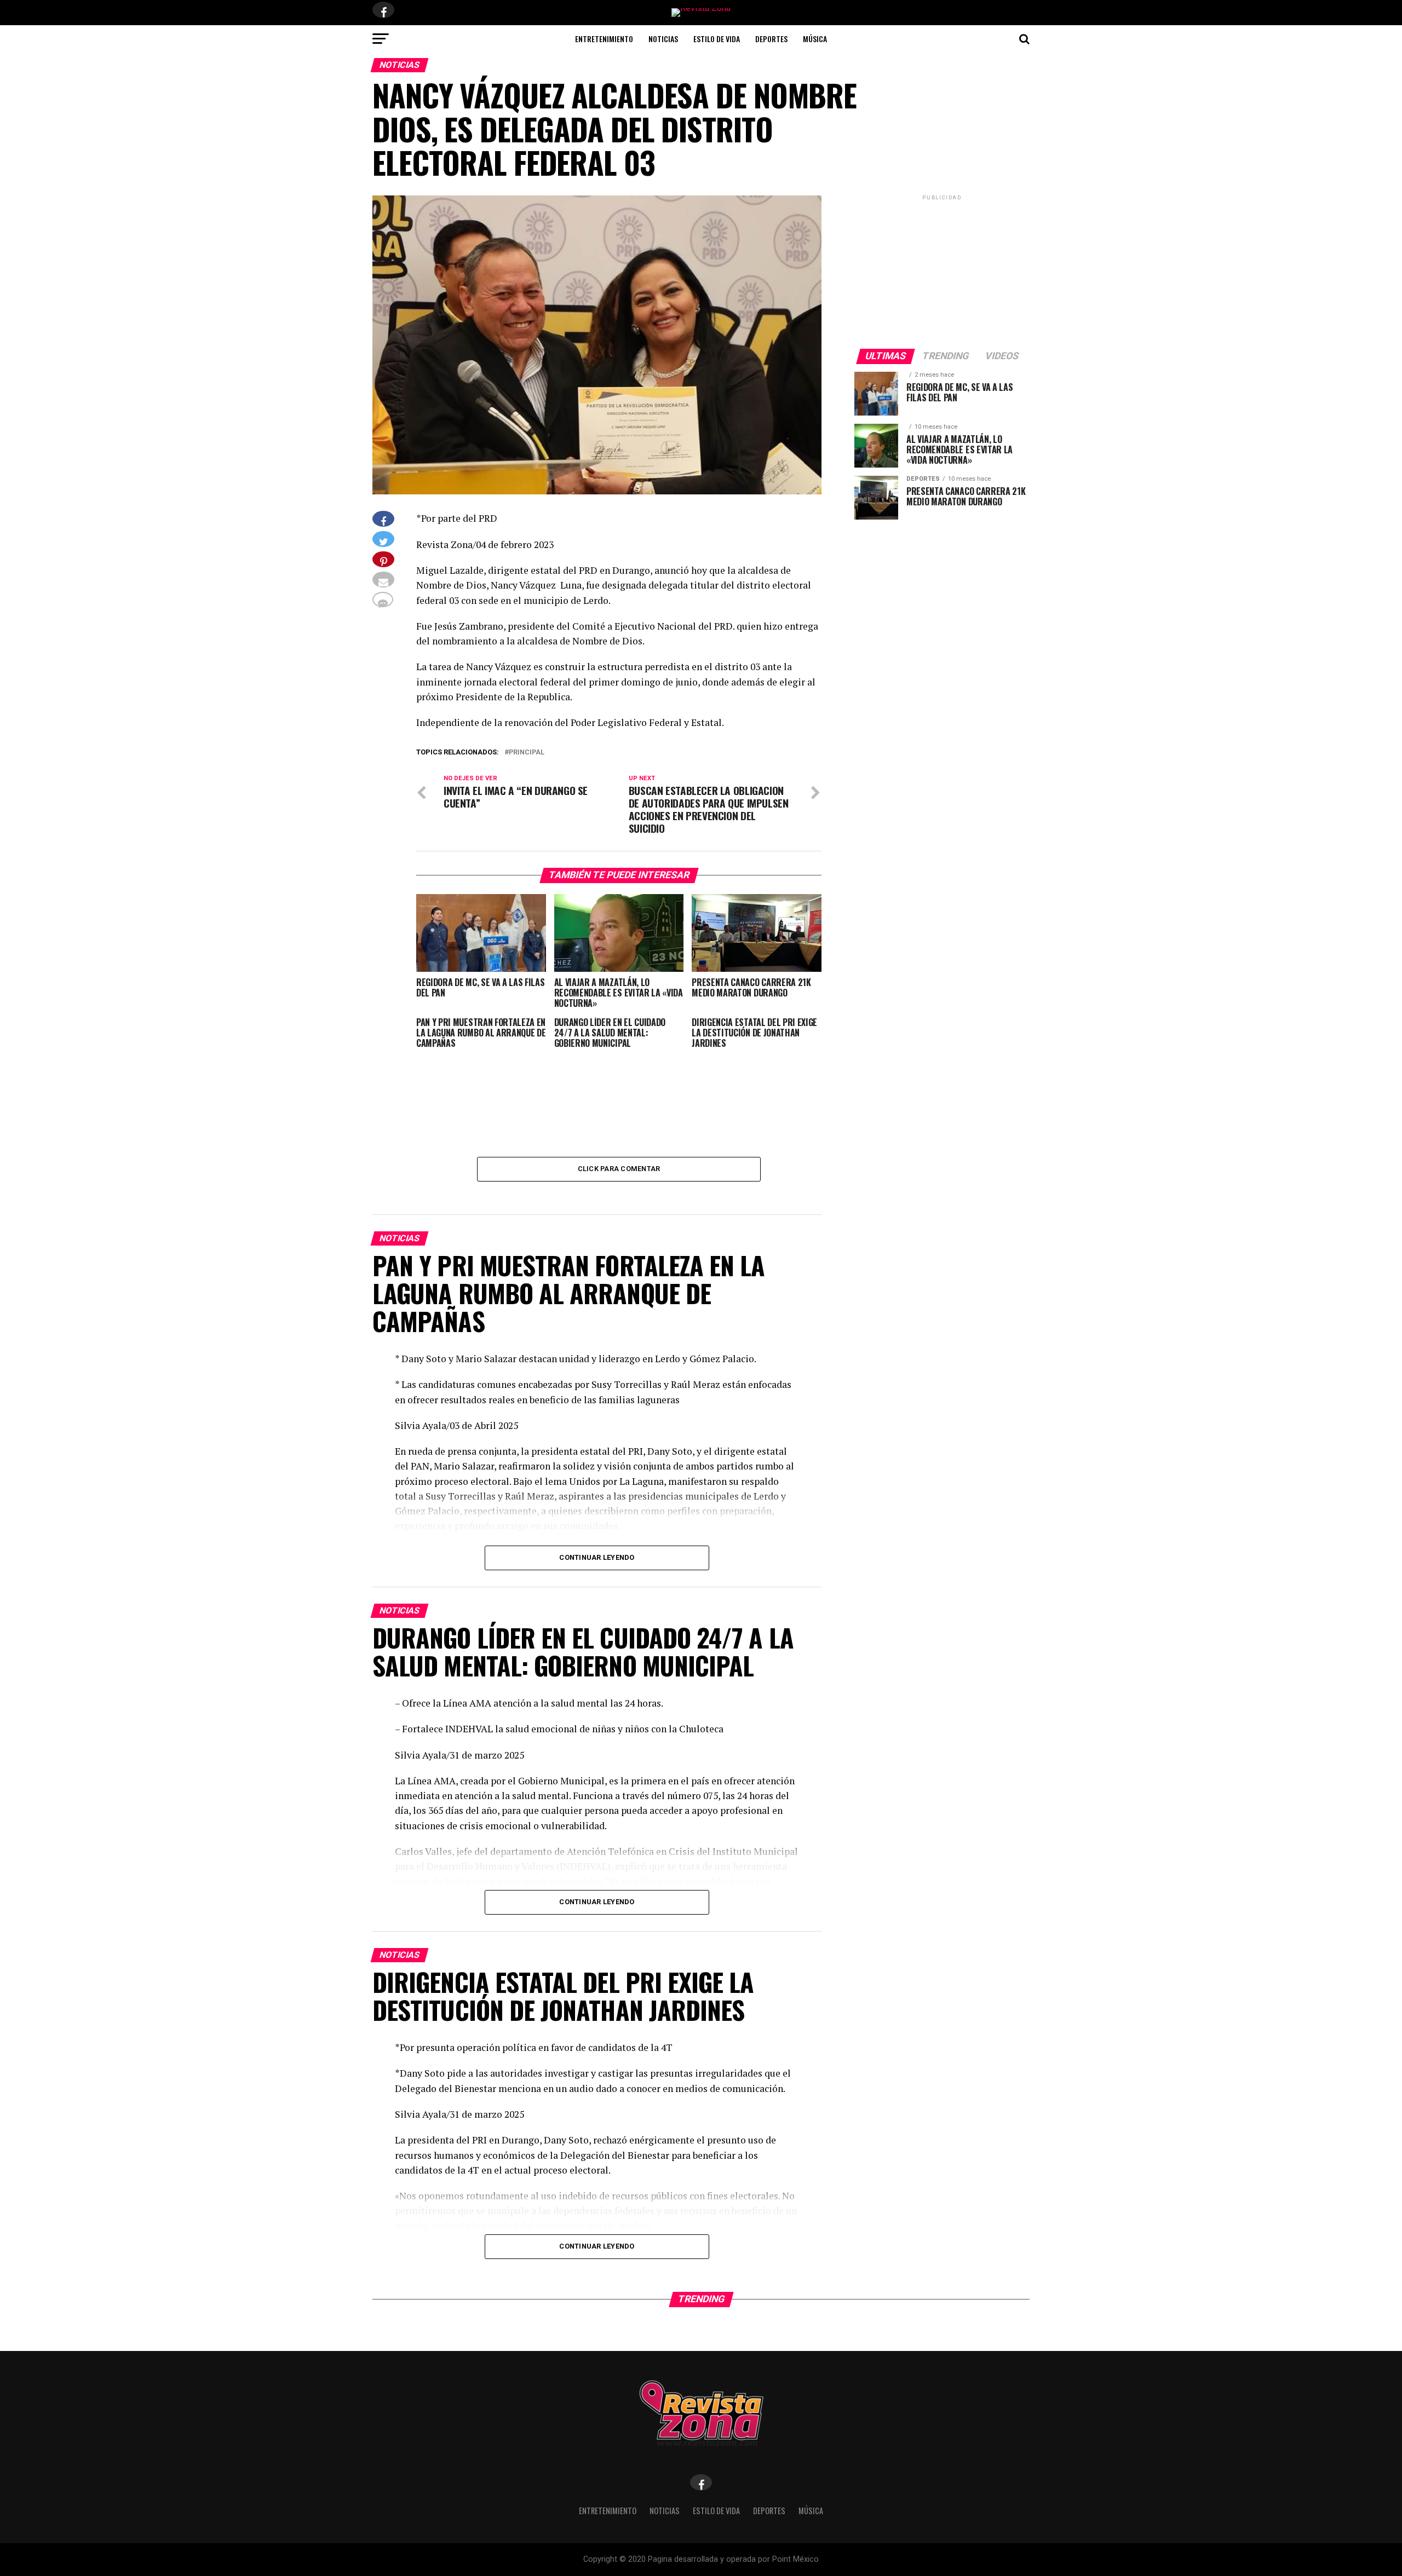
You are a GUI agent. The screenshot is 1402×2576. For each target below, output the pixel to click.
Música (815, 39)
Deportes (771, 39)
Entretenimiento (604, 39)
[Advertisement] (942, 271)
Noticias (663, 39)
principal (527, 753)
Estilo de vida (717, 39)
